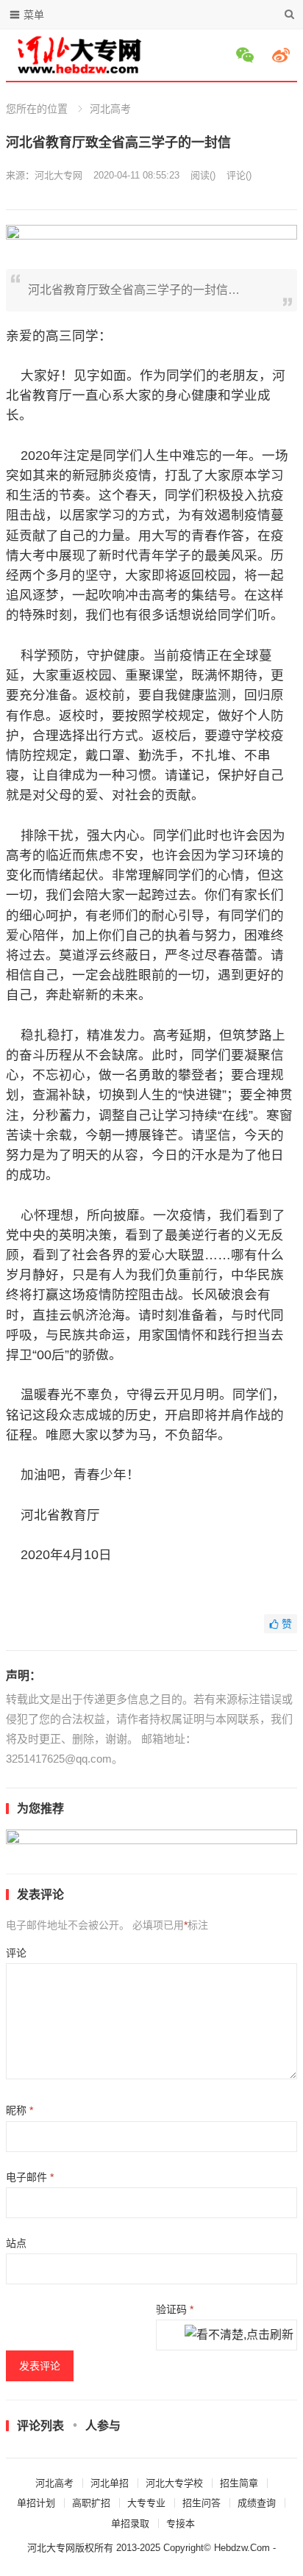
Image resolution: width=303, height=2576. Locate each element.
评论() (239, 175)
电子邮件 (30, 2177)
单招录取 (130, 2523)
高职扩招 (91, 2503)
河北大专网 (58, 175)
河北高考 (110, 109)
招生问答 (202, 2503)
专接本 (181, 2523)
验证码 (175, 2309)
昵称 (19, 2110)
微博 (283, 55)
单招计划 (36, 2503)
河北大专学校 (174, 2483)
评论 (16, 1953)
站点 (16, 2243)
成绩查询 (257, 2503)
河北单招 (110, 2483)
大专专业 (146, 2503)
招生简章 (239, 2483)
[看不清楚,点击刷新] (239, 2336)
